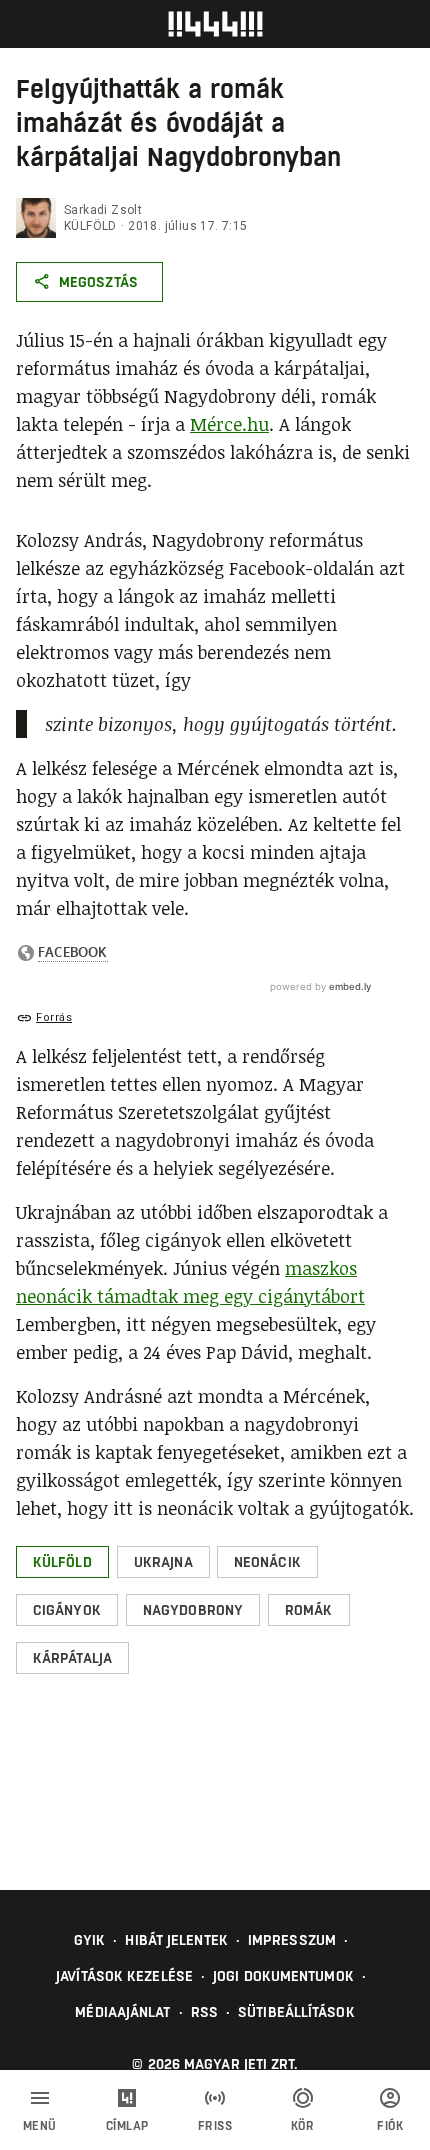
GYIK (89, 1940)
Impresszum (292, 1940)
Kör (303, 2126)
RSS (204, 2012)
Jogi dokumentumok (283, 1976)
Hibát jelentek (176, 1940)
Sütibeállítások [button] (296, 2012)
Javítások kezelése (124, 1976)
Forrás (54, 1017)
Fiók (390, 2126)
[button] (62, 1562)
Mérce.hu (229, 424)
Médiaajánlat (122, 2012)
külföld (90, 226)
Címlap (127, 2126)
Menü (40, 2126)
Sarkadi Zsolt (103, 210)
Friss (215, 2126)
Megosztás (98, 282)
